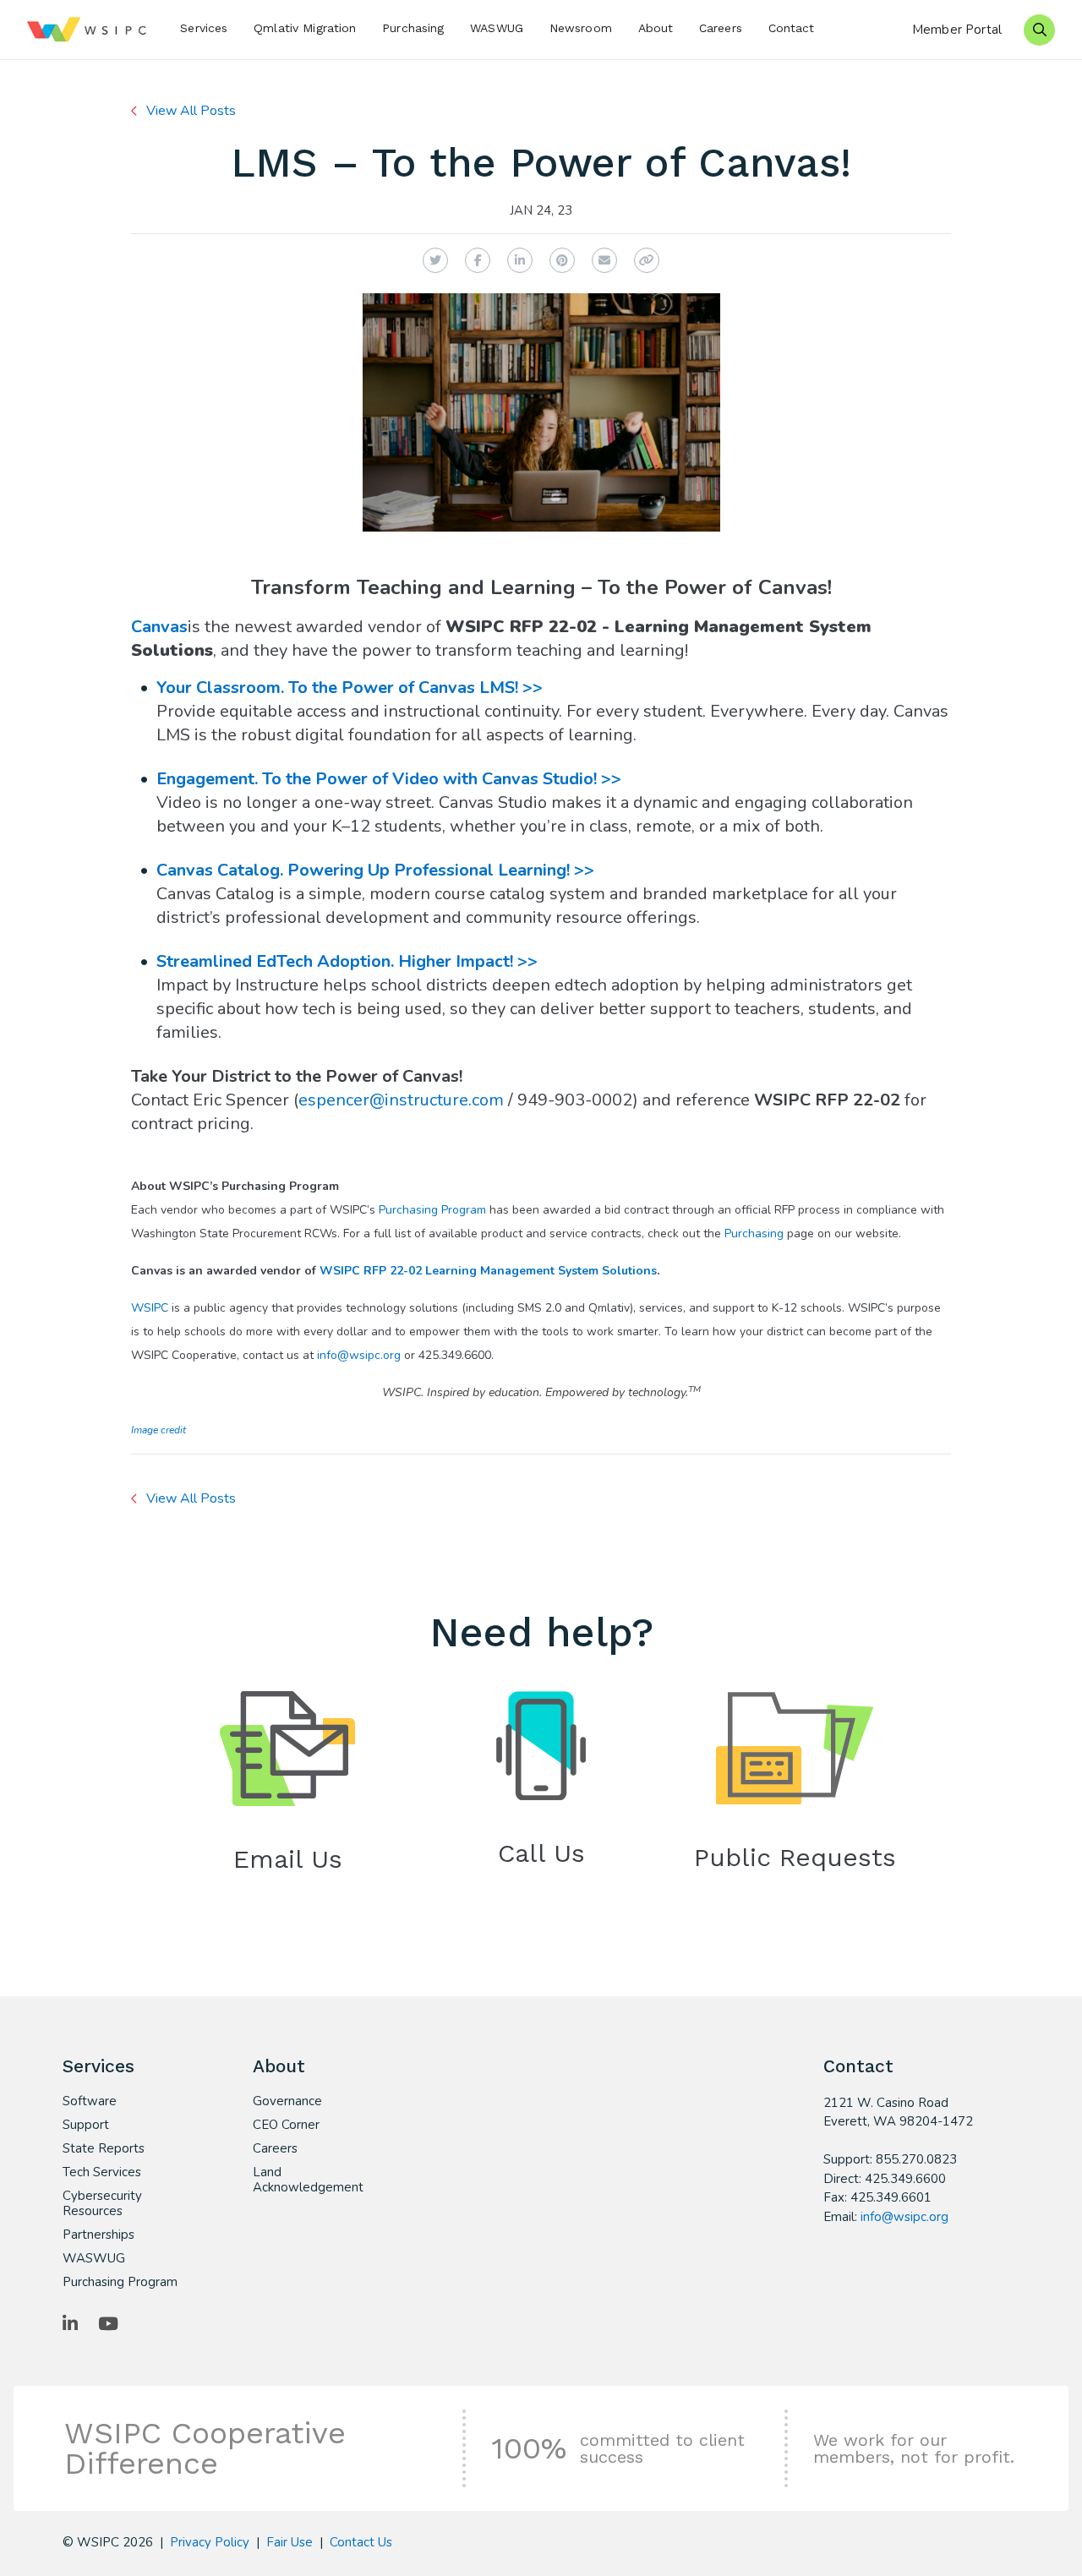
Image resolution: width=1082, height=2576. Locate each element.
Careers (721, 28)
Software (90, 2101)
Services (204, 28)
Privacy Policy (210, 2542)
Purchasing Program (432, 1210)
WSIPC (150, 1308)
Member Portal (957, 30)
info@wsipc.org (359, 1355)
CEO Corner (286, 2125)
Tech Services (102, 2172)
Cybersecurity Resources (102, 2203)
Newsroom (581, 28)
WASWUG (497, 28)
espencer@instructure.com (401, 1100)
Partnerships (98, 2235)
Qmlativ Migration (305, 28)
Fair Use (290, 2542)
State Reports (104, 2148)
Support (86, 2125)
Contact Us (361, 2542)
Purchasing (413, 28)
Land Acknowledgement (308, 2180)
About (656, 28)
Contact (792, 28)
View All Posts (191, 111)
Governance (287, 2101)
